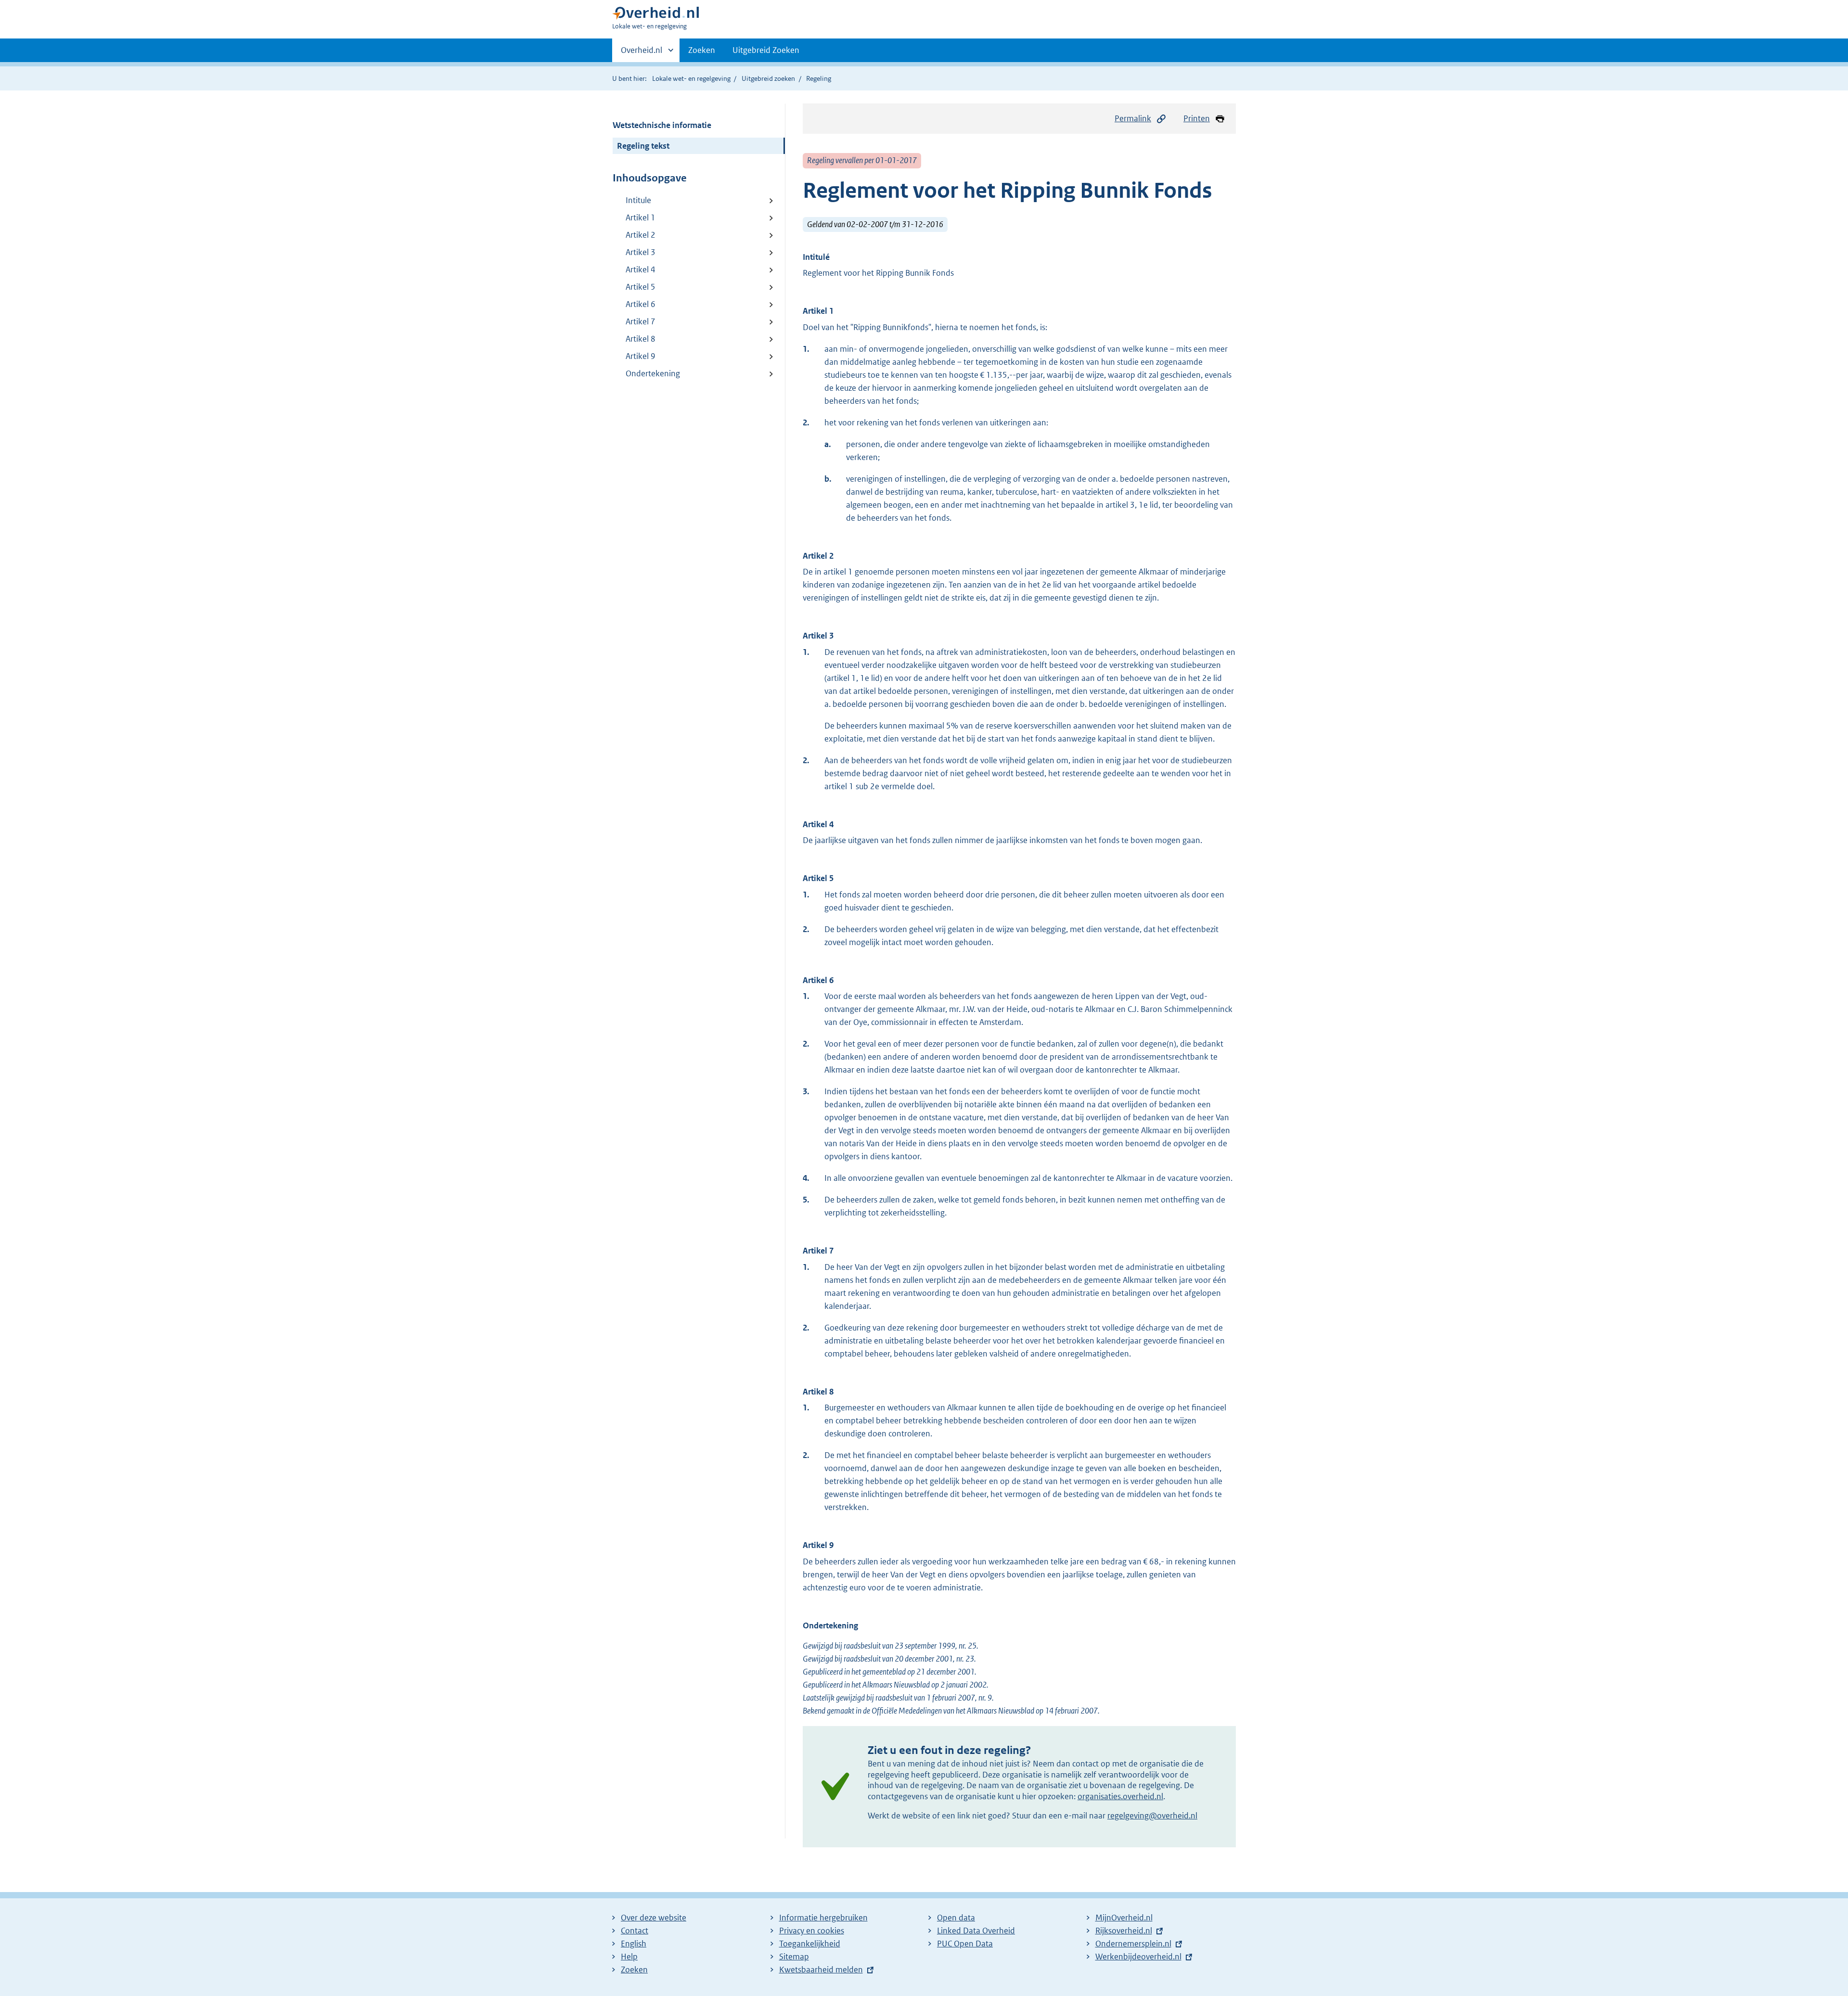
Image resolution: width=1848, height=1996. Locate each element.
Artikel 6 (641, 304)
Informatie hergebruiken (823, 1918)
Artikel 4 (641, 269)
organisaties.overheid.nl (1120, 1796)
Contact (635, 1931)
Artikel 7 (641, 321)
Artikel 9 (641, 356)
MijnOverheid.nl (1124, 1918)
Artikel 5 (641, 287)
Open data (956, 1918)
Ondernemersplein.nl (1133, 1944)
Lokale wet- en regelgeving (691, 78)
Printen (1197, 118)
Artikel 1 (641, 218)
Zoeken (702, 50)
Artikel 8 (641, 339)
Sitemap (794, 1957)
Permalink (1133, 118)
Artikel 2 (641, 235)
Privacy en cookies (812, 1931)
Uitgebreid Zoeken (766, 50)
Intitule (638, 200)
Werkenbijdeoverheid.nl (1138, 1957)
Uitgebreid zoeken (768, 78)
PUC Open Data (965, 1944)
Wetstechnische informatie (662, 125)
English (634, 1944)
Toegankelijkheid (810, 1944)
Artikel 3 (641, 252)
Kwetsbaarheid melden (821, 1970)
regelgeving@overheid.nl (1152, 1816)
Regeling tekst (643, 146)
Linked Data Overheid (976, 1931)
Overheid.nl (642, 53)
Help (629, 1957)
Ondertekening (653, 373)
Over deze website (654, 1918)
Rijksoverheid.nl (1124, 1931)
